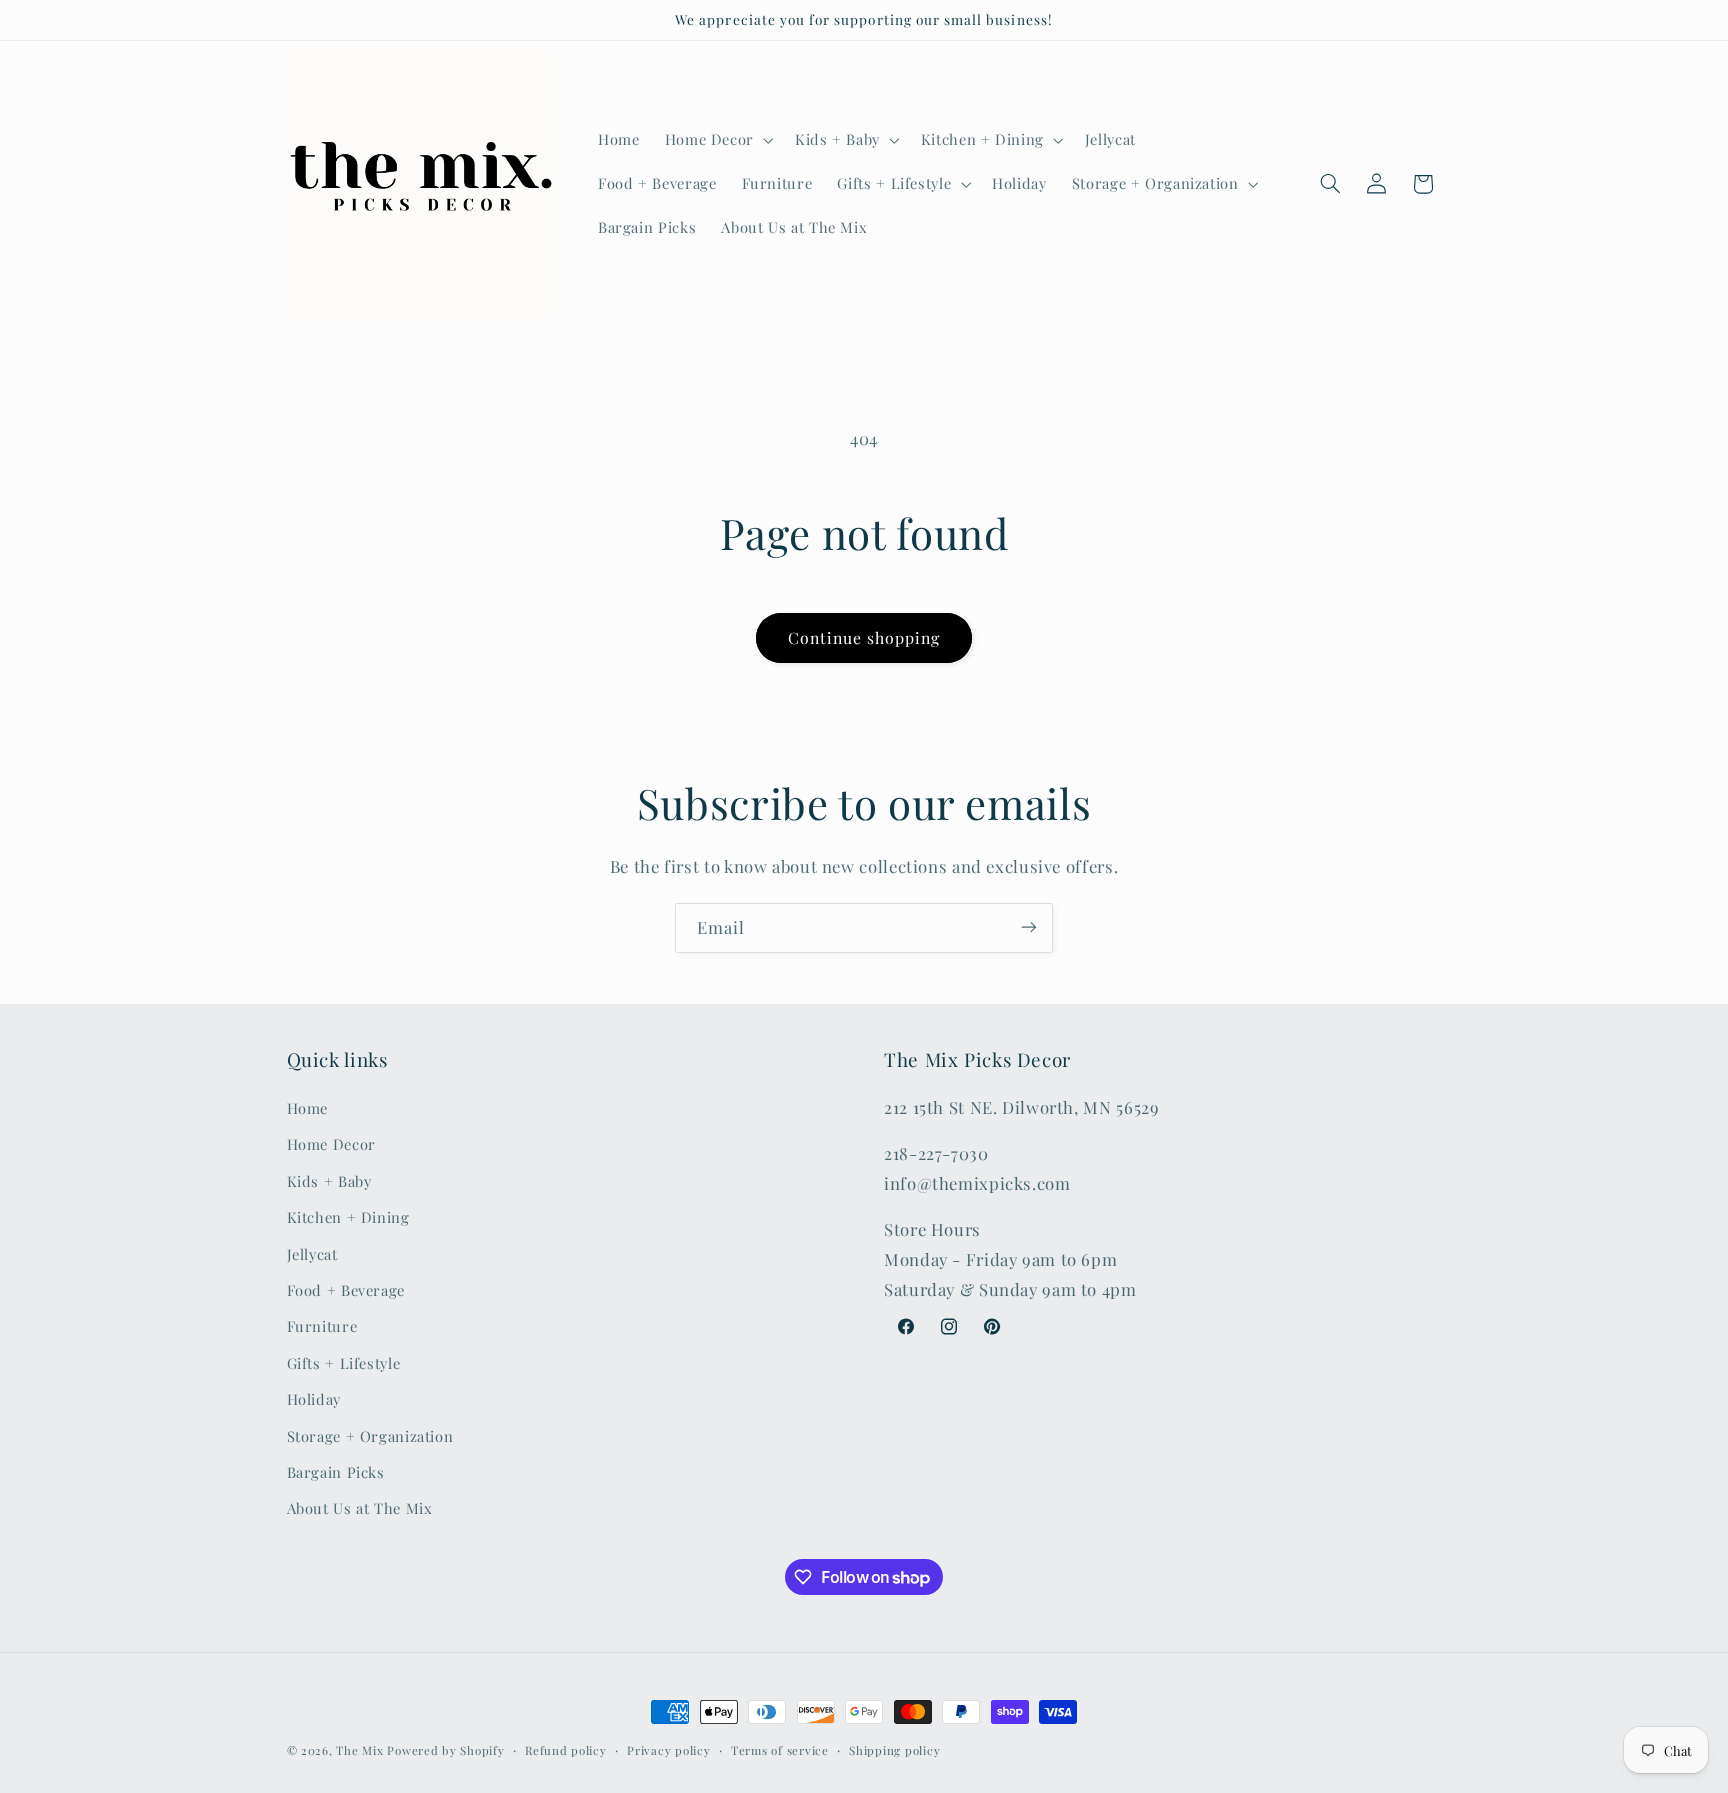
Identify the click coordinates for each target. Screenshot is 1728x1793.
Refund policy (566, 1750)
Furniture (322, 1327)
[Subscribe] (1029, 927)
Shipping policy (894, 1750)
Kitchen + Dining (348, 1218)
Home (308, 1108)
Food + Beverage (346, 1290)
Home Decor (331, 1145)
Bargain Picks (336, 1472)
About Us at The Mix (360, 1509)
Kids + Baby (329, 1181)
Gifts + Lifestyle (344, 1363)
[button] (717, 140)
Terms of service (780, 1750)
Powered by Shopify (445, 1750)
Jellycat (312, 1254)
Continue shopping (864, 637)
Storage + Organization (370, 1436)
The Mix (359, 1750)
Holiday (314, 1400)
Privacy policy (668, 1750)
